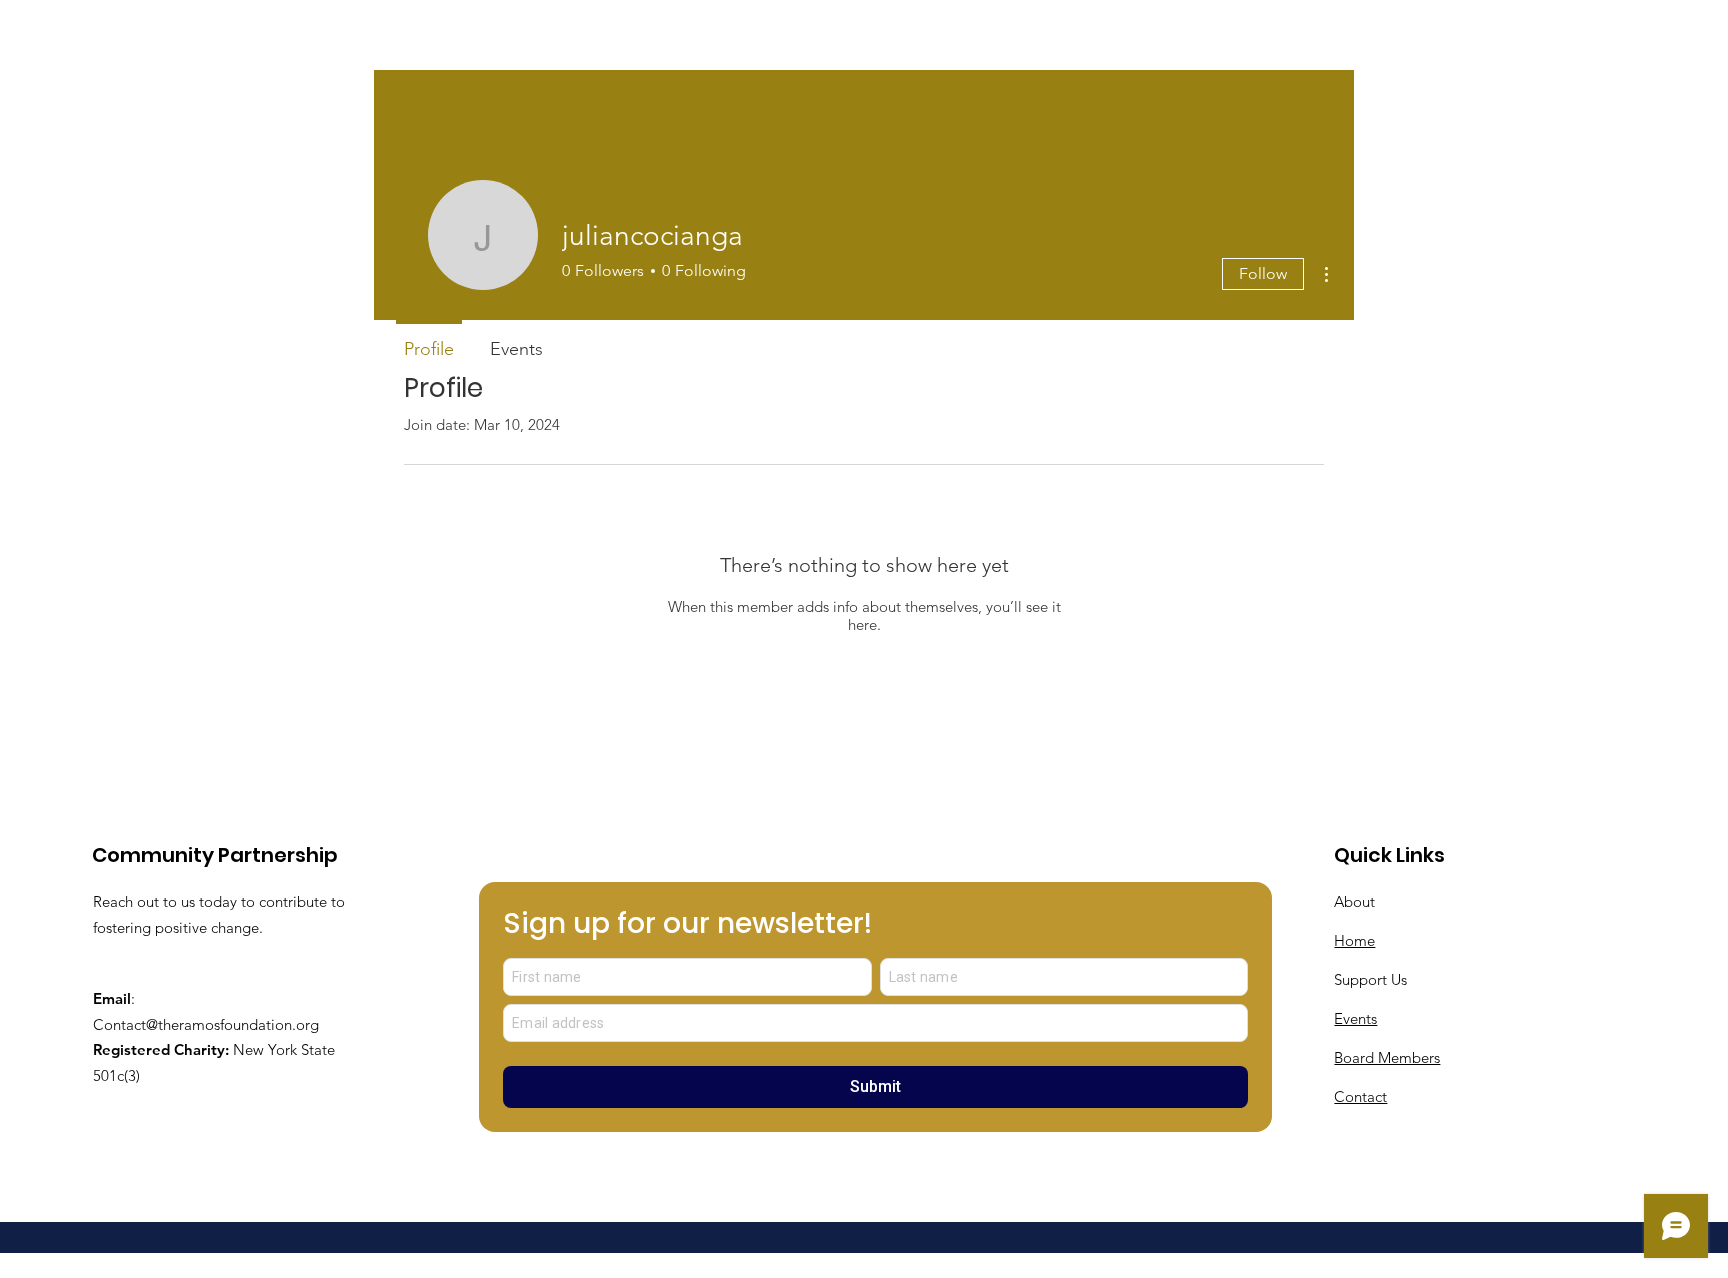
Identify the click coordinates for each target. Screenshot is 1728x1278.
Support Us (1370, 979)
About (1354, 901)
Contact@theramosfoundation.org (206, 1024)
